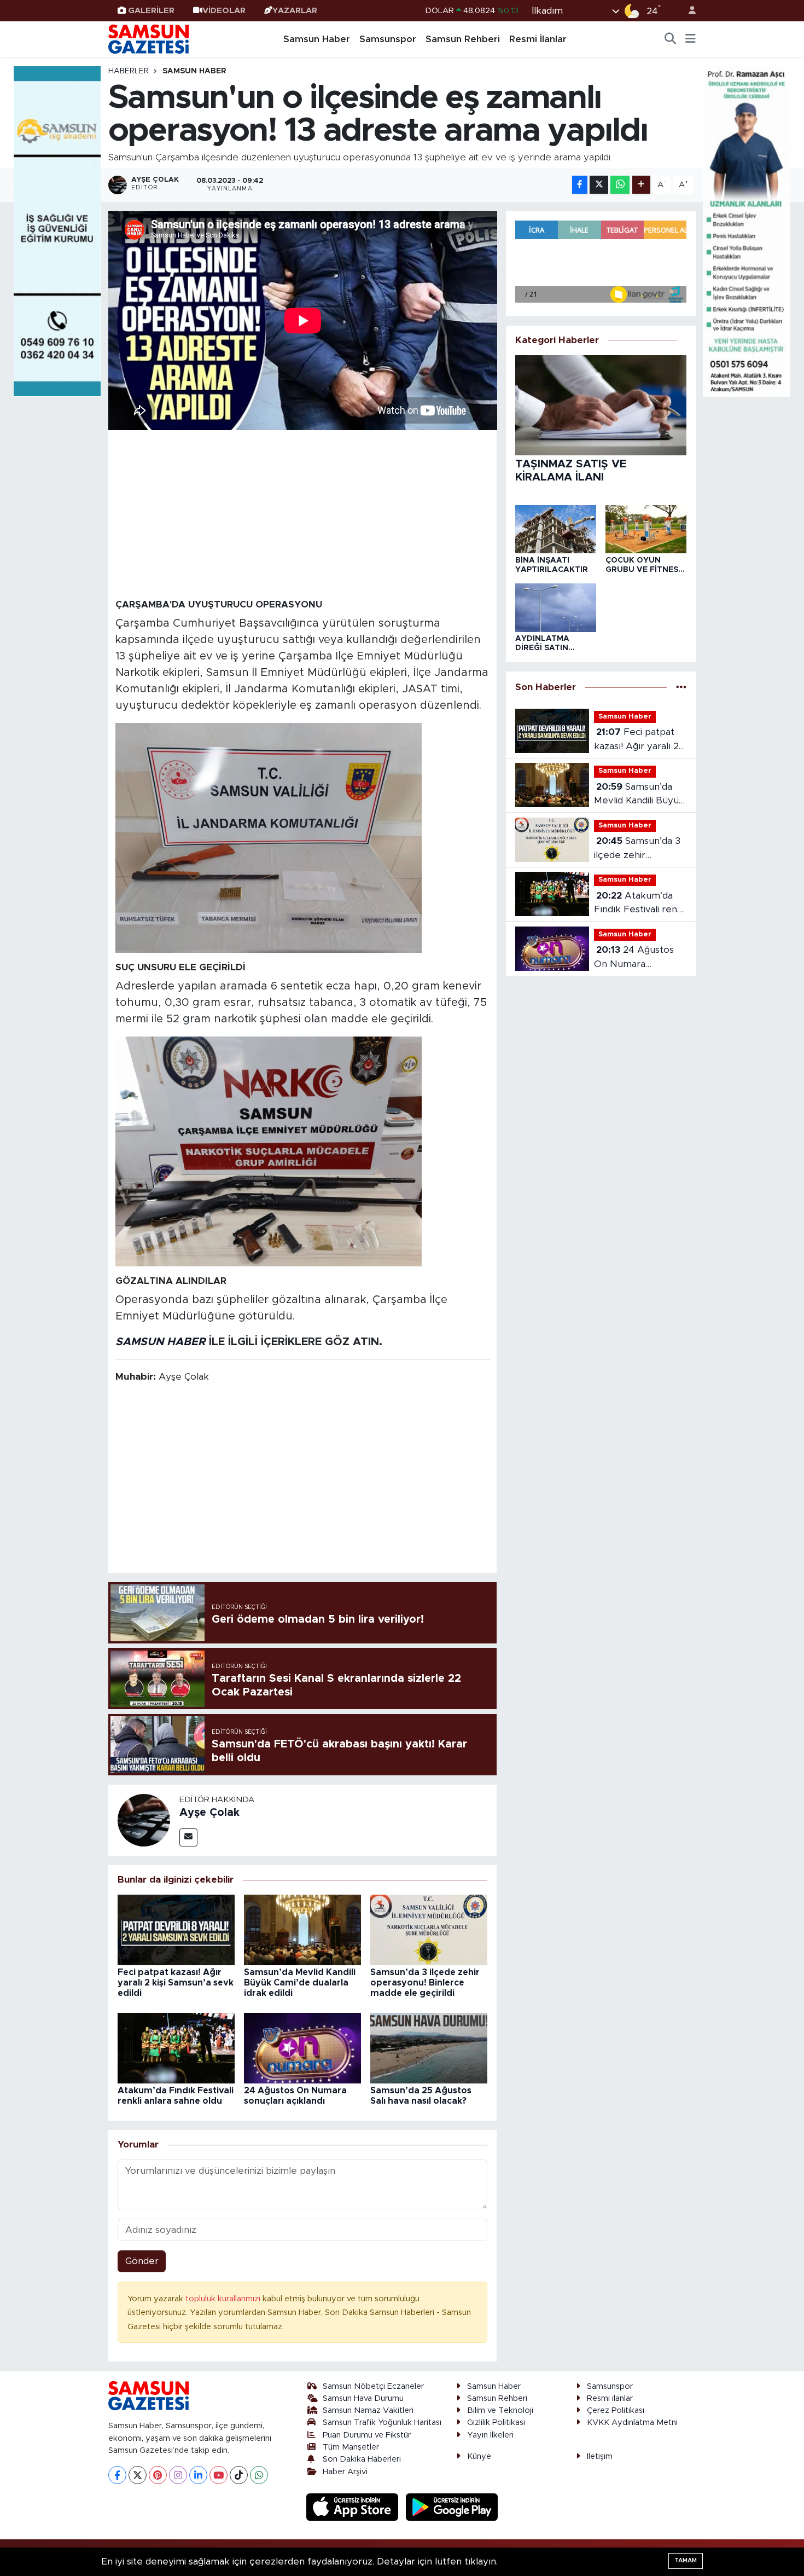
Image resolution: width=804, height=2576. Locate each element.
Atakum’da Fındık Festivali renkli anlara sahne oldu (640, 904)
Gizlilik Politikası (496, 2422)
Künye (479, 2456)
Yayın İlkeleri (490, 2435)
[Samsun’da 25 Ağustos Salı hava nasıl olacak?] (429, 2048)
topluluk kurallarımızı (224, 2299)
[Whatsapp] (259, 2475)
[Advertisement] (303, 513)
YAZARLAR (295, 11)
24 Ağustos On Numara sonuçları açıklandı (634, 958)
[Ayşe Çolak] (144, 1819)
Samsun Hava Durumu (363, 2398)
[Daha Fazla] (641, 185)
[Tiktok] (239, 2475)
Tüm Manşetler (351, 2447)
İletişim (600, 2456)
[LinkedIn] (198, 2475)
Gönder (142, 2261)
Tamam (686, 2560)
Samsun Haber (317, 39)
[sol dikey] (57, 231)
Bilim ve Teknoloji (500, 2410)
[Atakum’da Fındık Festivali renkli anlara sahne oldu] (176, 2048)
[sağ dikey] (747, 231)
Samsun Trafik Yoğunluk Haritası (382, 2422)
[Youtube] (219, 2475)
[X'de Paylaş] (599, 185)
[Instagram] (178, 2475)
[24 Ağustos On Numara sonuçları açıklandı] (302, 2048)
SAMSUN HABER (161, 1342)
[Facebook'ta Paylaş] (580, 185)
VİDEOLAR (224, 11)
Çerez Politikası (616, 2410)
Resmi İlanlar (538, 39)
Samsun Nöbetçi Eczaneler (373, 2386)
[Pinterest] (158, 2475)
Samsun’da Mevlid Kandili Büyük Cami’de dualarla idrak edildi (300, 1983)
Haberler (129, 71)
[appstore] (354, 2507)
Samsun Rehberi (463, 39)
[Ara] (671, 39)
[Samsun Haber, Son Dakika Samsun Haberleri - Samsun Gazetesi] (149, 39)
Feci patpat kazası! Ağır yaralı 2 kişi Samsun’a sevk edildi (176, 1983)
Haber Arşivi (345, 2472)
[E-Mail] (188, 1837)
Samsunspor (388, 39)
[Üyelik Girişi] (688, 11)
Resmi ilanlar (610, 2398)
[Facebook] (117, 2475)
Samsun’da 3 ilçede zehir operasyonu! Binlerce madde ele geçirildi (425, 1983)
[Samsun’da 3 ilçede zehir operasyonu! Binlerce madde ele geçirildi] (429, 1929)
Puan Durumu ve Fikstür (367, 2435)
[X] (138, 2475)
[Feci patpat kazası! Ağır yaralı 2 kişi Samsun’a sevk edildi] (176, 1929)
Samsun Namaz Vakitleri (368, 2410)
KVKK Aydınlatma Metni (632, 2422)
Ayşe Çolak (209, 1813)
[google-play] (452, 2507)
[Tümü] (681, 688)
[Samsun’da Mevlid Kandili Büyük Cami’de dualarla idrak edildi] (302, 1929)
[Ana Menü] (691, 39)
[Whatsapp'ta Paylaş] (620, 185)
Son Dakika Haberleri (362, 2459)
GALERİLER (151, 11)
